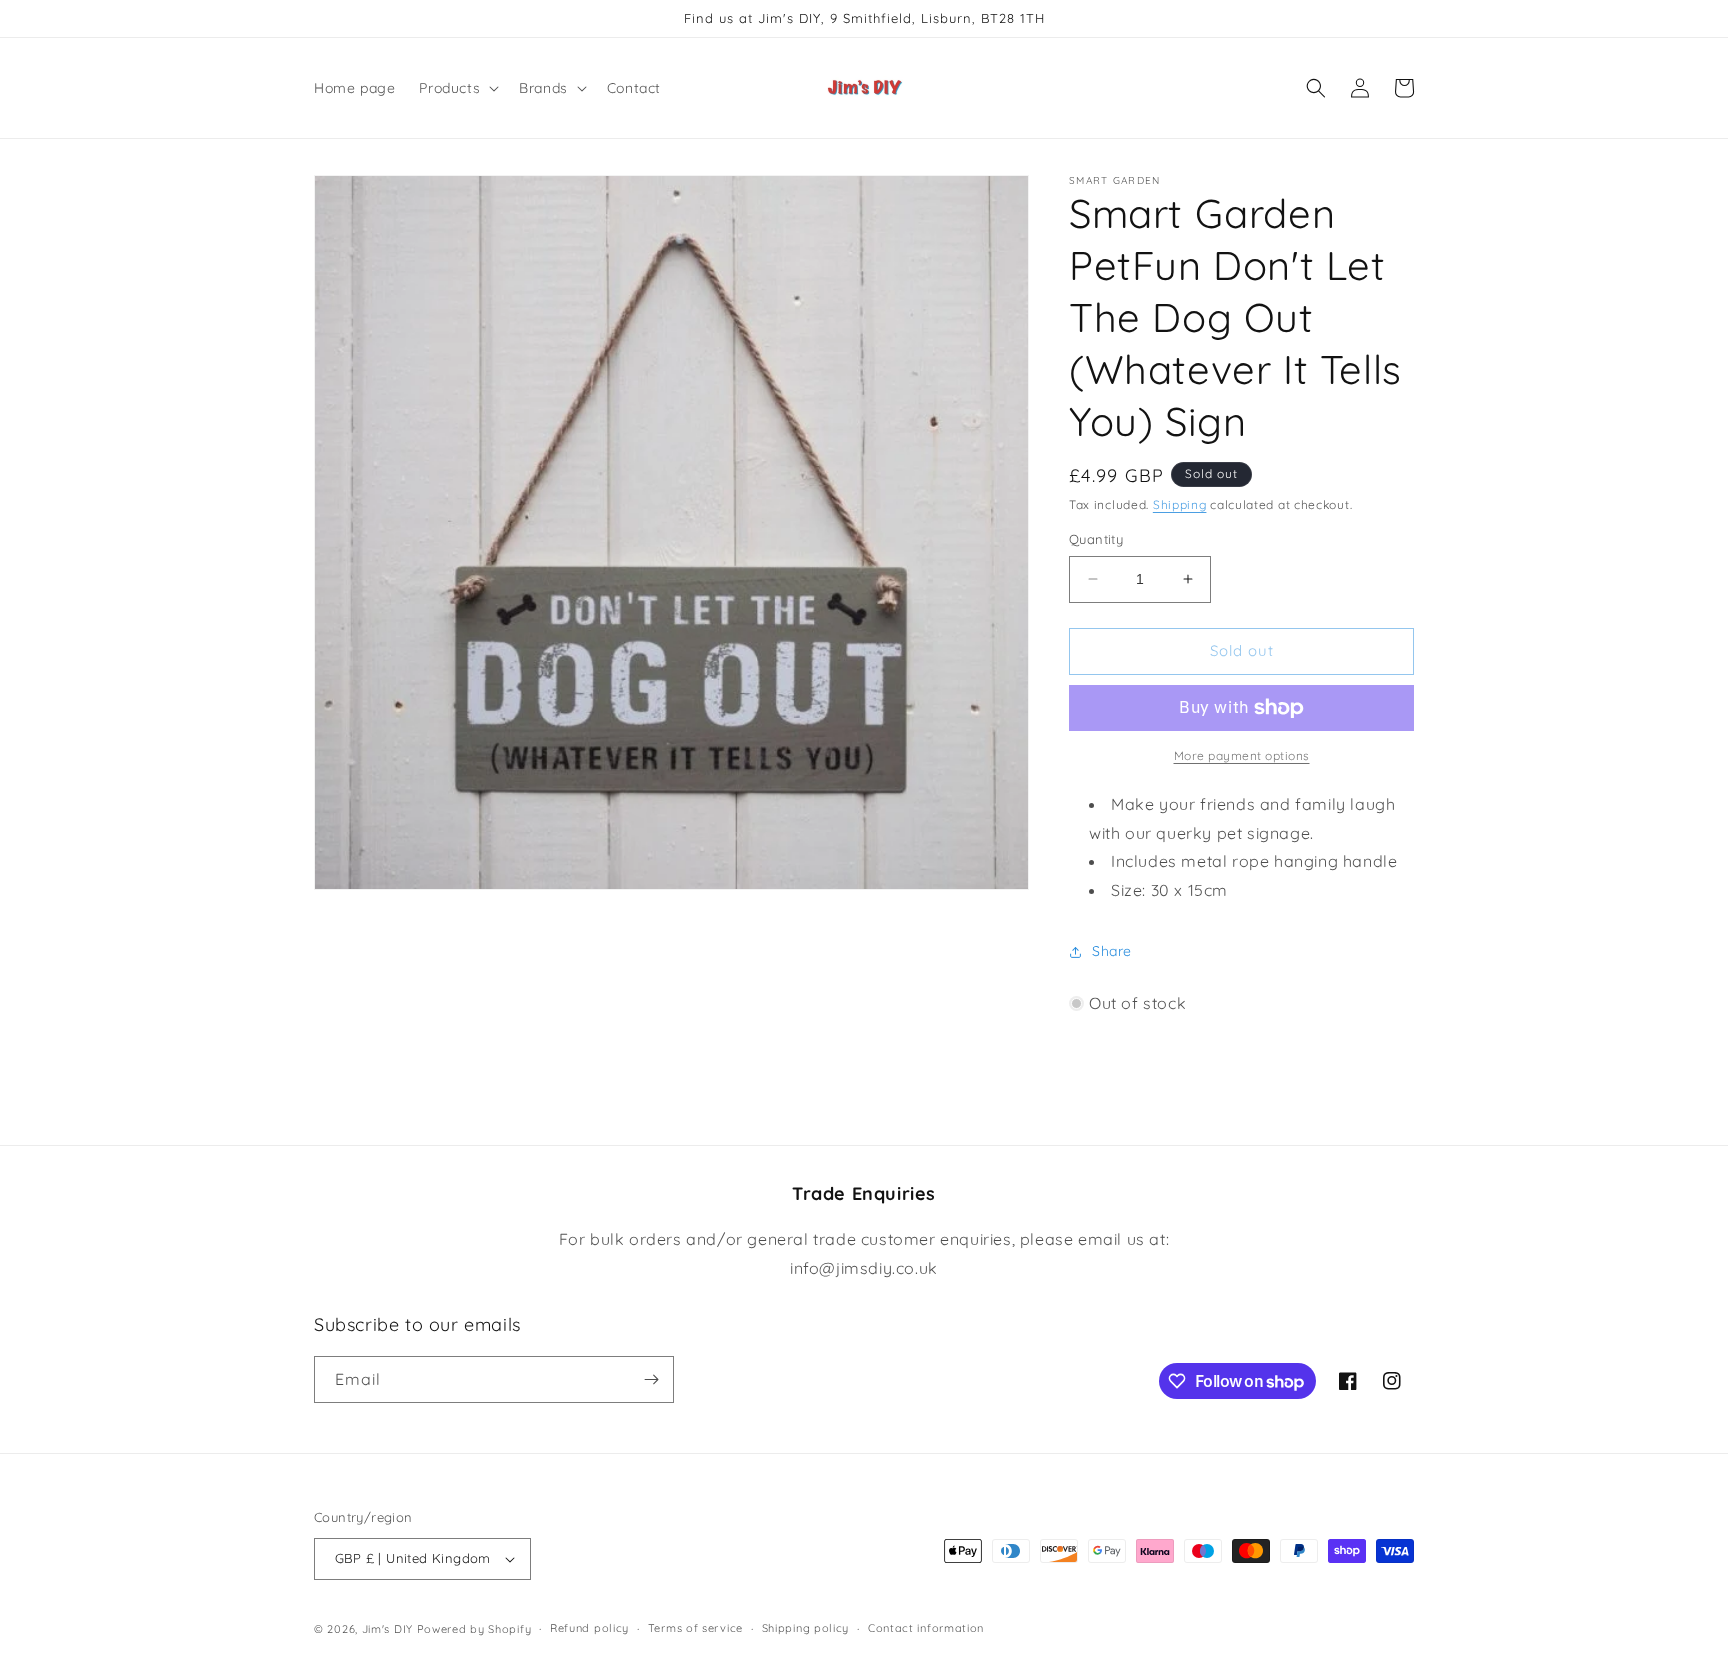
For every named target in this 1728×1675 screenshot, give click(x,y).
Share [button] (1112, 951)
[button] (457, 88)
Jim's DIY (387, 1629)
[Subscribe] (651, 1379)
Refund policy (589, 1628)
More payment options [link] (1242, 755)
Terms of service (695, 1628)
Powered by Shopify (474, 1629)
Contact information (926, 1628)
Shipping (1180, 504)
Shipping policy (806, 1628)
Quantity (1096, 539)
